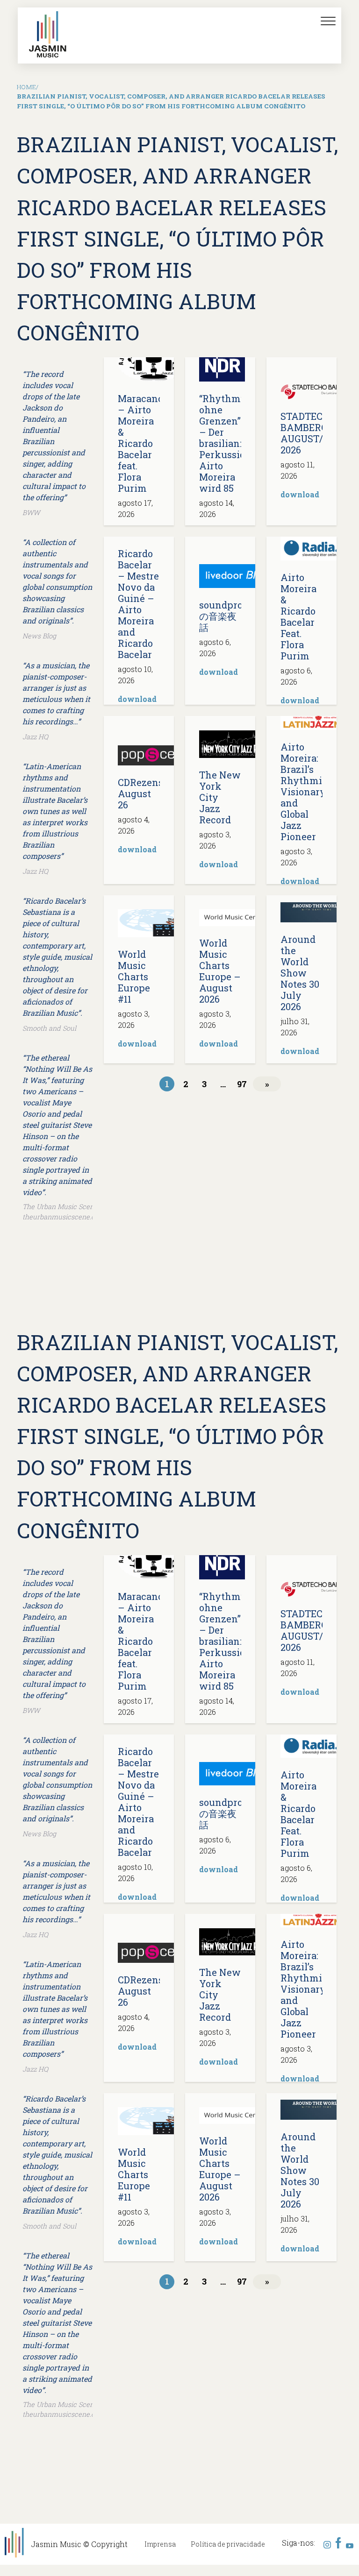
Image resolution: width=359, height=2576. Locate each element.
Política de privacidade (228, 2544)
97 (242, 1084)
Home (26, 87)
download (300, 494)
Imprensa (160, 2544)
